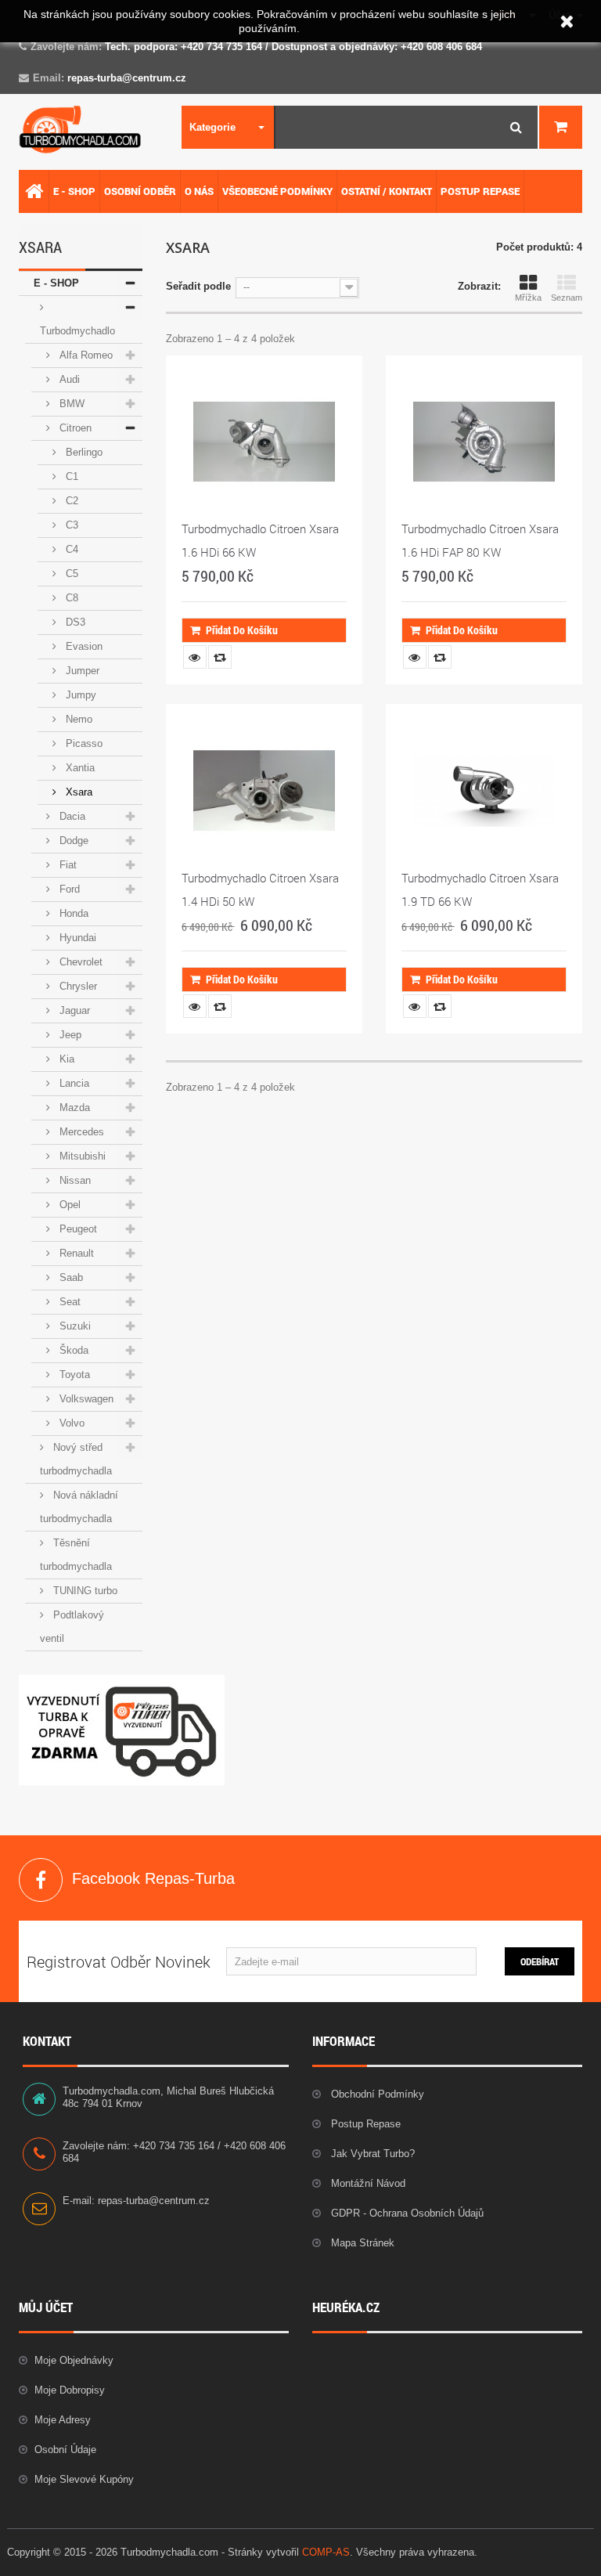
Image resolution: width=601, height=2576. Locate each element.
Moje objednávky (74, 2360)
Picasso (83, 743)
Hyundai (76, 938)
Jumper (81, 671)
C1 (70, 476)
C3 (70, 525)
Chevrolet (79, 962)
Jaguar (73, 1010)
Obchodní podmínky (376, 2094)
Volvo (70, 1423)
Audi (68, 379)
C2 (70, 501)
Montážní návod (367, 2183)
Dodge (72, 841)
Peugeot (77, 1229)
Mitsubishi (81, 1156)
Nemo (77, 719)
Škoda (72, 1350)
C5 (70, 574)
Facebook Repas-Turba (41, 1880)
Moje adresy (63, 2420)
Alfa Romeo (85, 355)
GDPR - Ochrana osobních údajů (406, 2213)
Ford (68, 889)
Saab (70, 1277)
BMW (70, 404)
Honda (72, 913)
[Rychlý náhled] (195, 657)
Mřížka (528, 298)
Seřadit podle (198, 286)
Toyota (73, 1375)
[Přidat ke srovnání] (220, 657)
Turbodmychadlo (77, 331)
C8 (70, 598)
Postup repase (364, 2124)
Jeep (69, 1035)
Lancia (73, 1083)
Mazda (73, 1108)
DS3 (74, 622)
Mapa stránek (361, 2243)
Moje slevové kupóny (84, 2479)
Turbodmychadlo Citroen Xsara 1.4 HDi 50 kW (260, 889)
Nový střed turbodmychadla (76, 1459)
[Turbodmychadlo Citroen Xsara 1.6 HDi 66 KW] (264, 442)
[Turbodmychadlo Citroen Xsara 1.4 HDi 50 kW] (264, 790)
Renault (75, 1253)
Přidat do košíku (242, 630)
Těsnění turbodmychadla (76, 1555)
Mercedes (80, 1132)
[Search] (516, 127)
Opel (68, 1205)
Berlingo (83, 452)
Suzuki (74, 1326)
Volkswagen (85, 1399)
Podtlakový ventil (72, 1627)
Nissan (74, 1180)
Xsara (77, 792)
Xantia (79, 768)
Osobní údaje (65, 2450)
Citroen (74, 428)
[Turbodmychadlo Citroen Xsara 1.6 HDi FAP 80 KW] (484, 442)
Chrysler (77, 986)
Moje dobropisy (70, 2390)
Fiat (67, 865)
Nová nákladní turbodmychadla (79, 1507)
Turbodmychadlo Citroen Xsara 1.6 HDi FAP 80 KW (480, 540)
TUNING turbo (84, 1591)
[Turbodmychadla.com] (81, 130)
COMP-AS (326, 2552)
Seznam (567, 298)
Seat (68, 1302)
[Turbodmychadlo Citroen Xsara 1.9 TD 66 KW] (484, 790)
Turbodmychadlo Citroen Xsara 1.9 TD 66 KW (480, 889)
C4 (70, 549)
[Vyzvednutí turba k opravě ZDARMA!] (122, 1730)
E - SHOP (56, 283)
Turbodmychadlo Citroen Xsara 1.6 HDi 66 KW (260, 540)
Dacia (71, 816)
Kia (65, 1059)
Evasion (83, 646)
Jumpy (79, 695)
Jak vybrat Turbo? (371, 2154)
